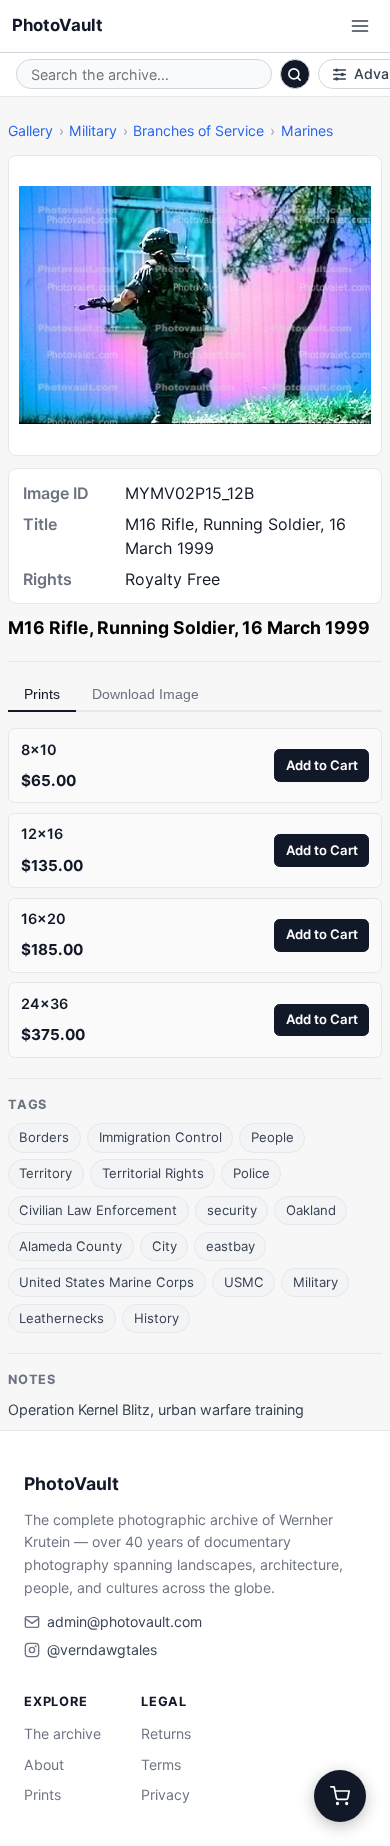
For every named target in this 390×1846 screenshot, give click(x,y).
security (232, 1210)
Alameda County (70, 1246)
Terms (161, 1764)
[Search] (295, 74)
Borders (44, 1137)
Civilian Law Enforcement (98, 1210)
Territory (45, 1173)
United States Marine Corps (106, 1282)
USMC (244, 1282)
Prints (42, 694)
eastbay (230, 1246)
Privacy (165, 1794)
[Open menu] (360, 26)
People (272, 1137)
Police (251, 1173)
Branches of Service (198, 130)
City (164, 1246)
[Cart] (340, 1796)
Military (93, 130)
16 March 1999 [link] (306, 627)
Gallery (30, 130)
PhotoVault (57, 25)
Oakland (311, 1210)
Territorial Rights (153, 1173)
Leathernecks (61, 1318)
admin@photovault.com (124, 1621)
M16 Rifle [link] (48, 627)
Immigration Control (160, 1137)
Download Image (145, 694)
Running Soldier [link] (165, 627)
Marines (307, 130)
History (156, 1318)
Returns (166, 1733)
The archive (62, 1733)
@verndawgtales (102, 1649)
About (44, 1764)
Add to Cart (322, 765)
